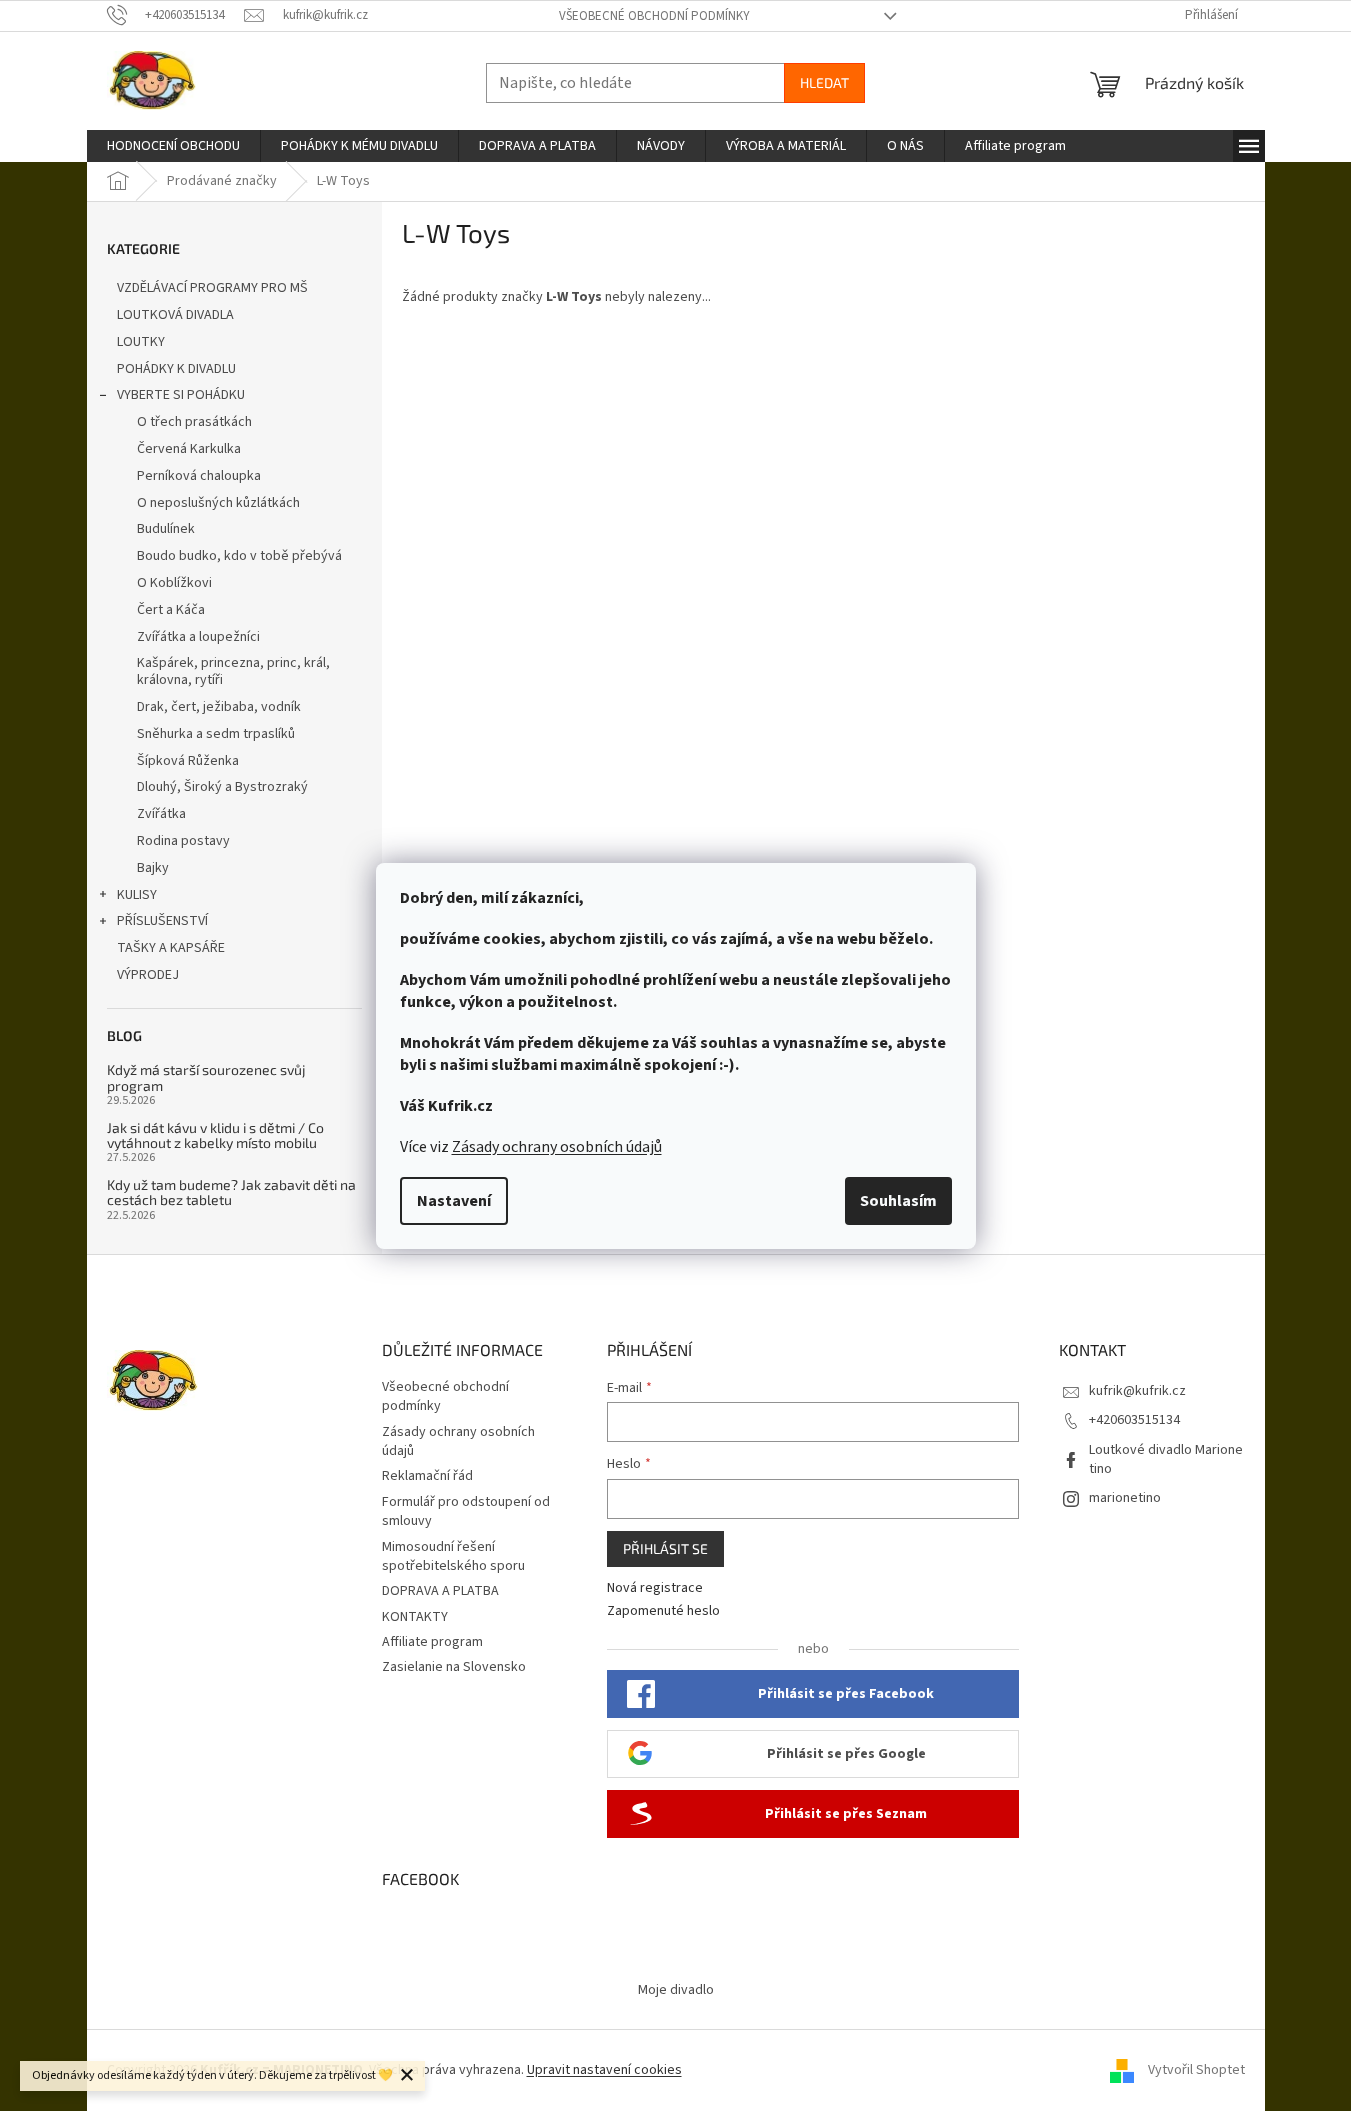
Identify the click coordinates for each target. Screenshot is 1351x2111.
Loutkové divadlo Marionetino (1166, 1459)
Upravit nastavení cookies (604, 2070)
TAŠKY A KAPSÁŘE (171, 948)
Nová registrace (655, 1588)
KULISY (137, 895)
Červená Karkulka (189, 449)
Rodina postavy (183, 841)
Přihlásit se (665, 1548)
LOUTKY (141, 342)
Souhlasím (898, 1201)
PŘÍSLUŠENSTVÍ (162, 921)
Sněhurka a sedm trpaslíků (216, 734)
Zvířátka (161, 814)
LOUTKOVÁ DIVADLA (175, 315)
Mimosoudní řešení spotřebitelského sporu (453, 1556)
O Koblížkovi (174, 583)
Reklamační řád (427, 1476)
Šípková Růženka (188, 761)
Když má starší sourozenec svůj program (206, 1077)
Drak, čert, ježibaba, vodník (219, 707)
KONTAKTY (415, 1617)
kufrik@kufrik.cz (1137, 1391)
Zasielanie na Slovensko (454, 1667)
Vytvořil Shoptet (1196, 2070)
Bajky (153, 868)
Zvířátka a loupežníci (198, 637)
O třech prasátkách (194, 422)
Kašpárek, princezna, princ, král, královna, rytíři (233, 671)
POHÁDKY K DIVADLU (176, 369)
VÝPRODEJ (148, 975)
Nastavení (454, 1201)
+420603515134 (1134, 1420)
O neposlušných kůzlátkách (218, 503)
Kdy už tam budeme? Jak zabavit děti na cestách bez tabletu (231, 1192)
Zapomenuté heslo (663, 1611)
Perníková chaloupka (199, 476)
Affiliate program (432, 1642)
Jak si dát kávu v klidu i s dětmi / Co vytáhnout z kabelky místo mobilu (215, 1135)
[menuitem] (173, 146)
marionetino (1125, 1498)
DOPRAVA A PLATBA (440, 1591)
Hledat (824, 82)
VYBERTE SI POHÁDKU (181, 395)
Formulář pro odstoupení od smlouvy (466, 1511)
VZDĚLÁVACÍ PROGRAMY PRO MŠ (212, 288)
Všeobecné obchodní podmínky (654, 16)
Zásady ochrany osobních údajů (557, 1147)
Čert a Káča (171, 610)
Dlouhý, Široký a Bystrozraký (222, 787)
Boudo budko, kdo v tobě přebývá (239, 556)
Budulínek (166, 529)
